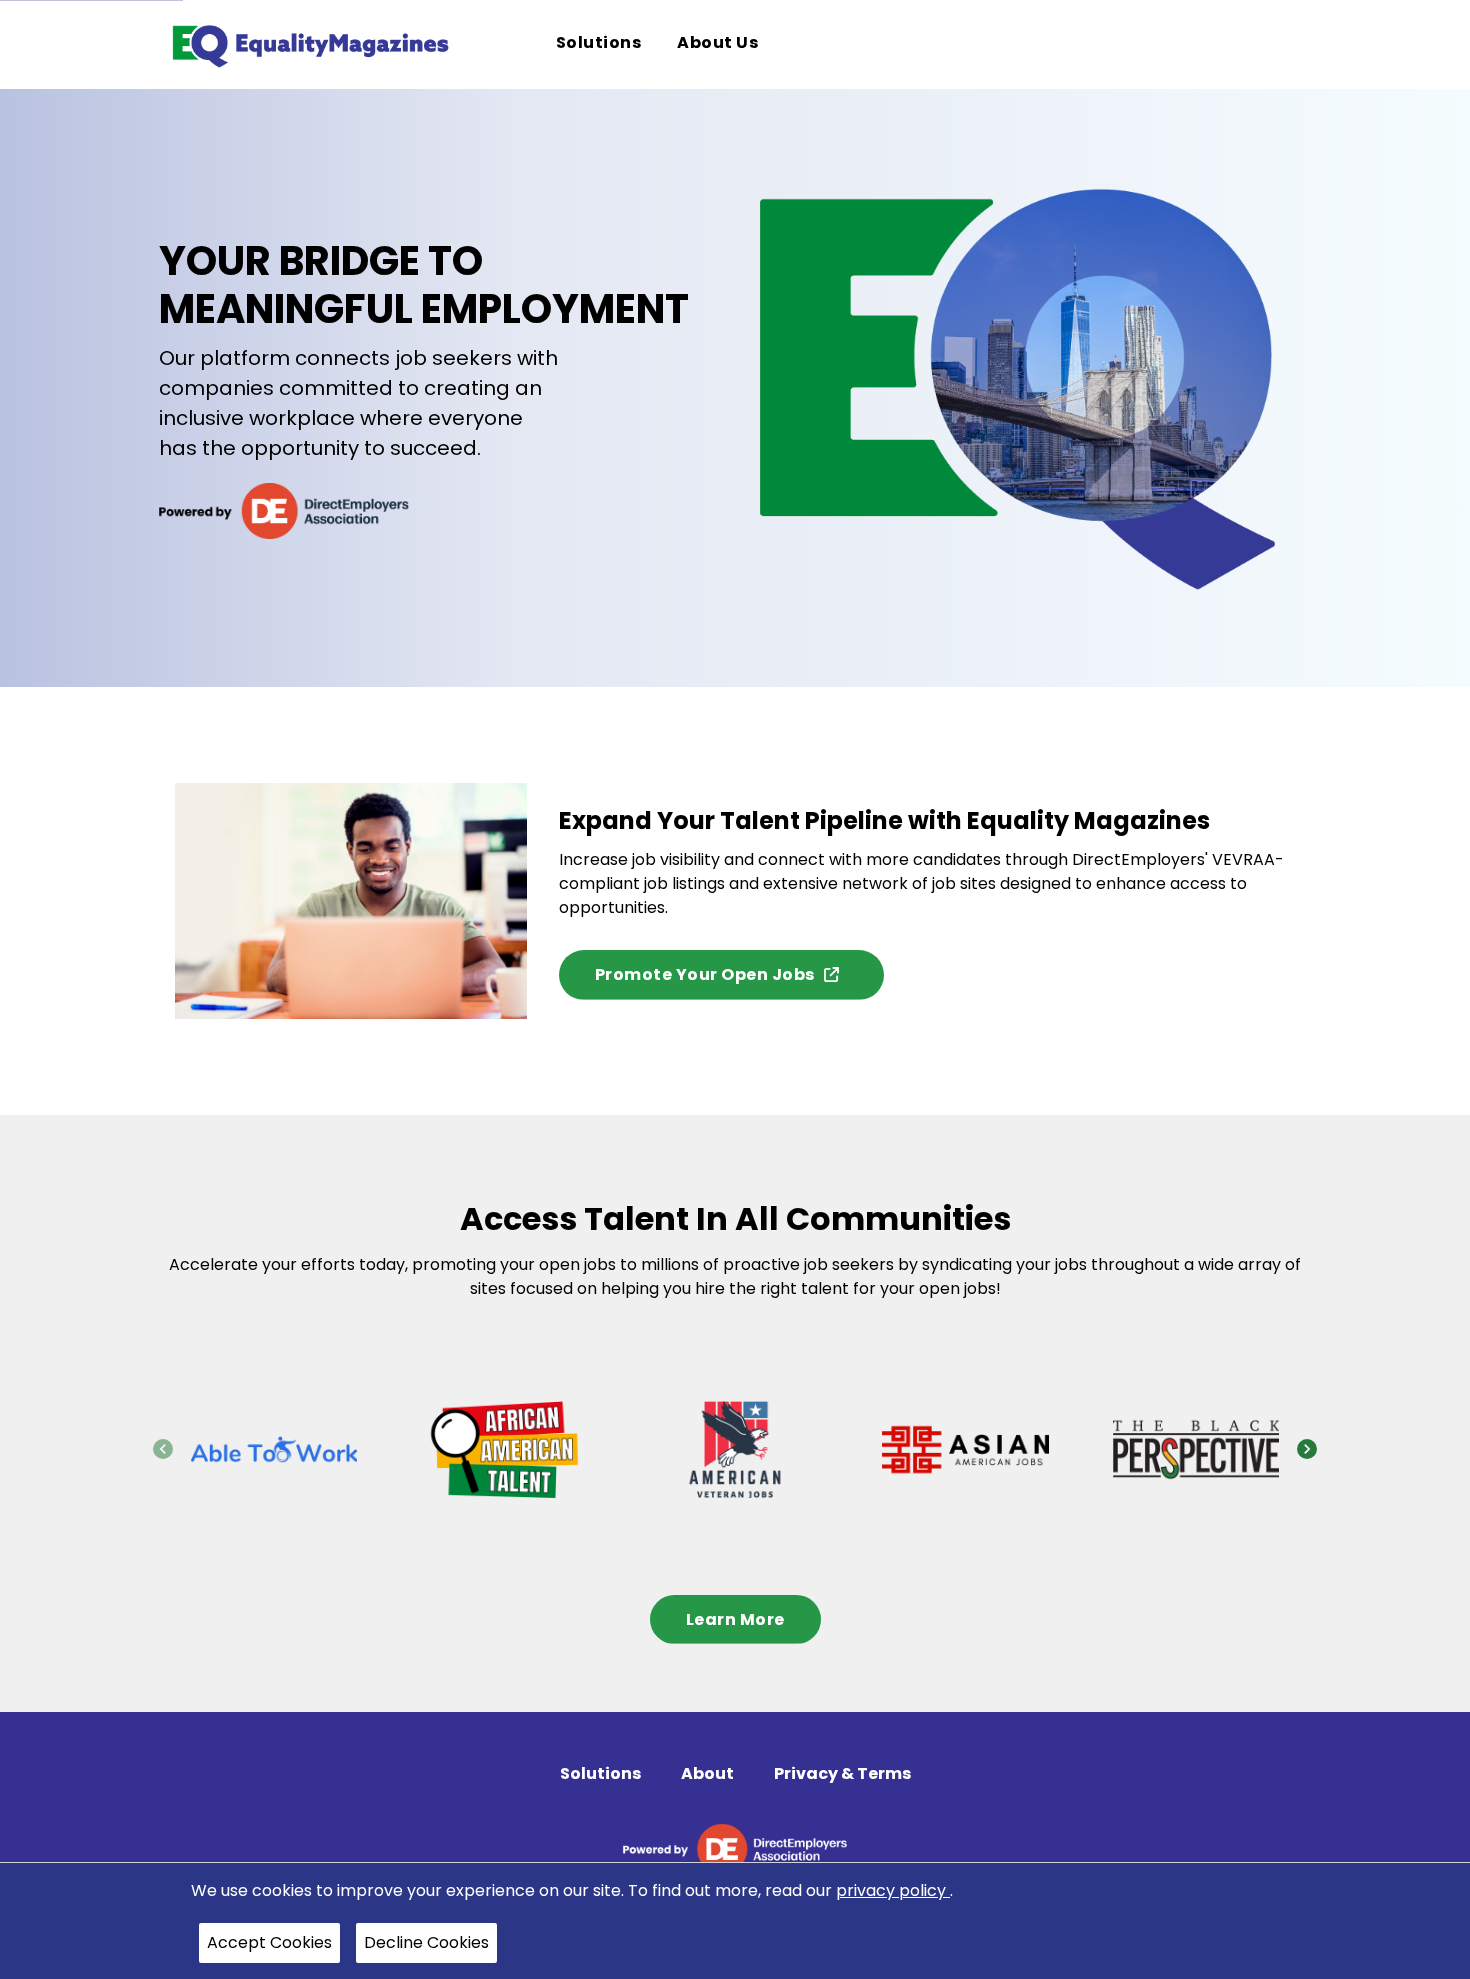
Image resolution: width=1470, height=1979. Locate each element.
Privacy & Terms (842, 1773)
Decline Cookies (426, 1942)
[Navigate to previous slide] (163, 1449)
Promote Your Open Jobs (705, 974)
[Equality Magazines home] (309, 44)
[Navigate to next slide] (1307, 1449)
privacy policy (893, 1890)
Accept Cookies (269, 1942)
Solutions (600, 1773)
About (707, 1773)
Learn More (735, 1619)
